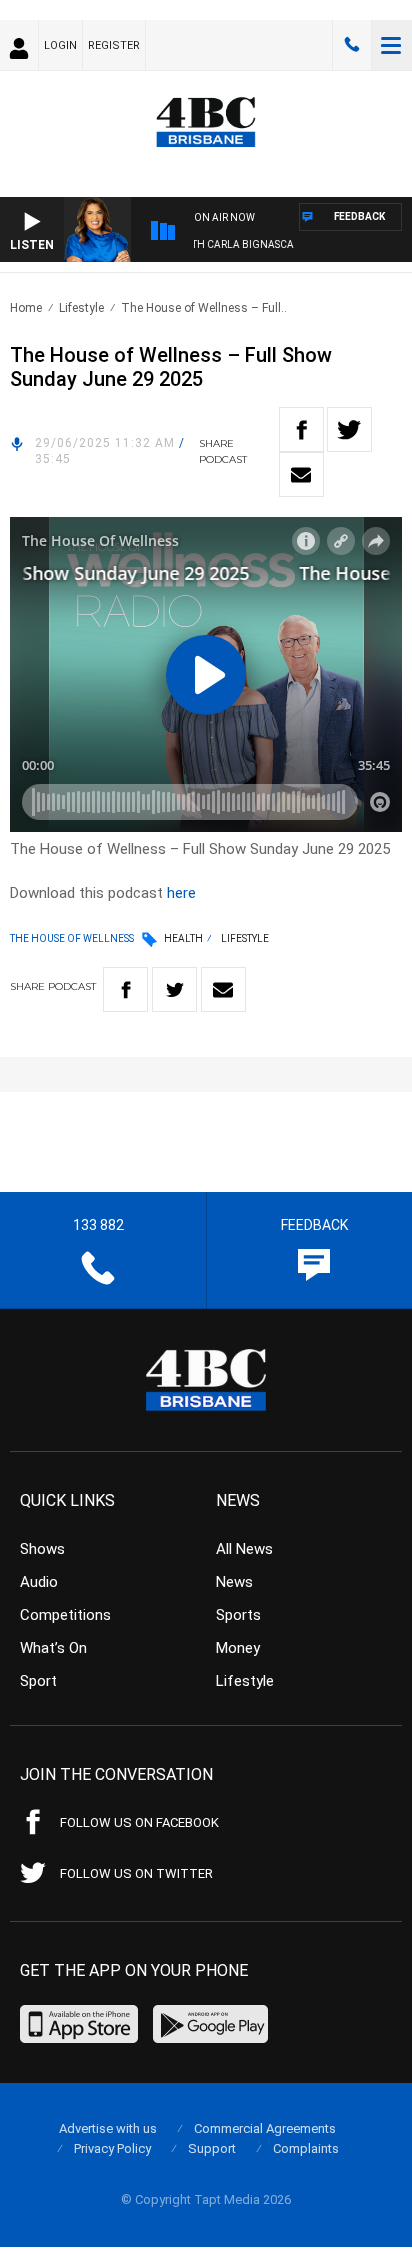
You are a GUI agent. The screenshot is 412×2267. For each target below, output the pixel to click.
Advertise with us (108, 2128)
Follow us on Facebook (139, 1822)
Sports (238, 1615)
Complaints (306, 2148)
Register (114, 45)
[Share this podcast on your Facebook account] (301, 429)
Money (238, 1648)
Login (60, 45)
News (234, 1582)
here (181, 893)
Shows (42, 1549)
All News (244, 1549)
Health (183, 938)
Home (26, 308)
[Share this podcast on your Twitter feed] (349, 429)
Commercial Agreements (265, 2128)
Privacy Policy (112, 2148)
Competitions (65, 1615)
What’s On (53, 1648)
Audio (39, 1582)
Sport (38, 1681)
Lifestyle (81, 308)
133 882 (352, 45)
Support (212, 2148)
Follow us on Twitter (136, 1873)
